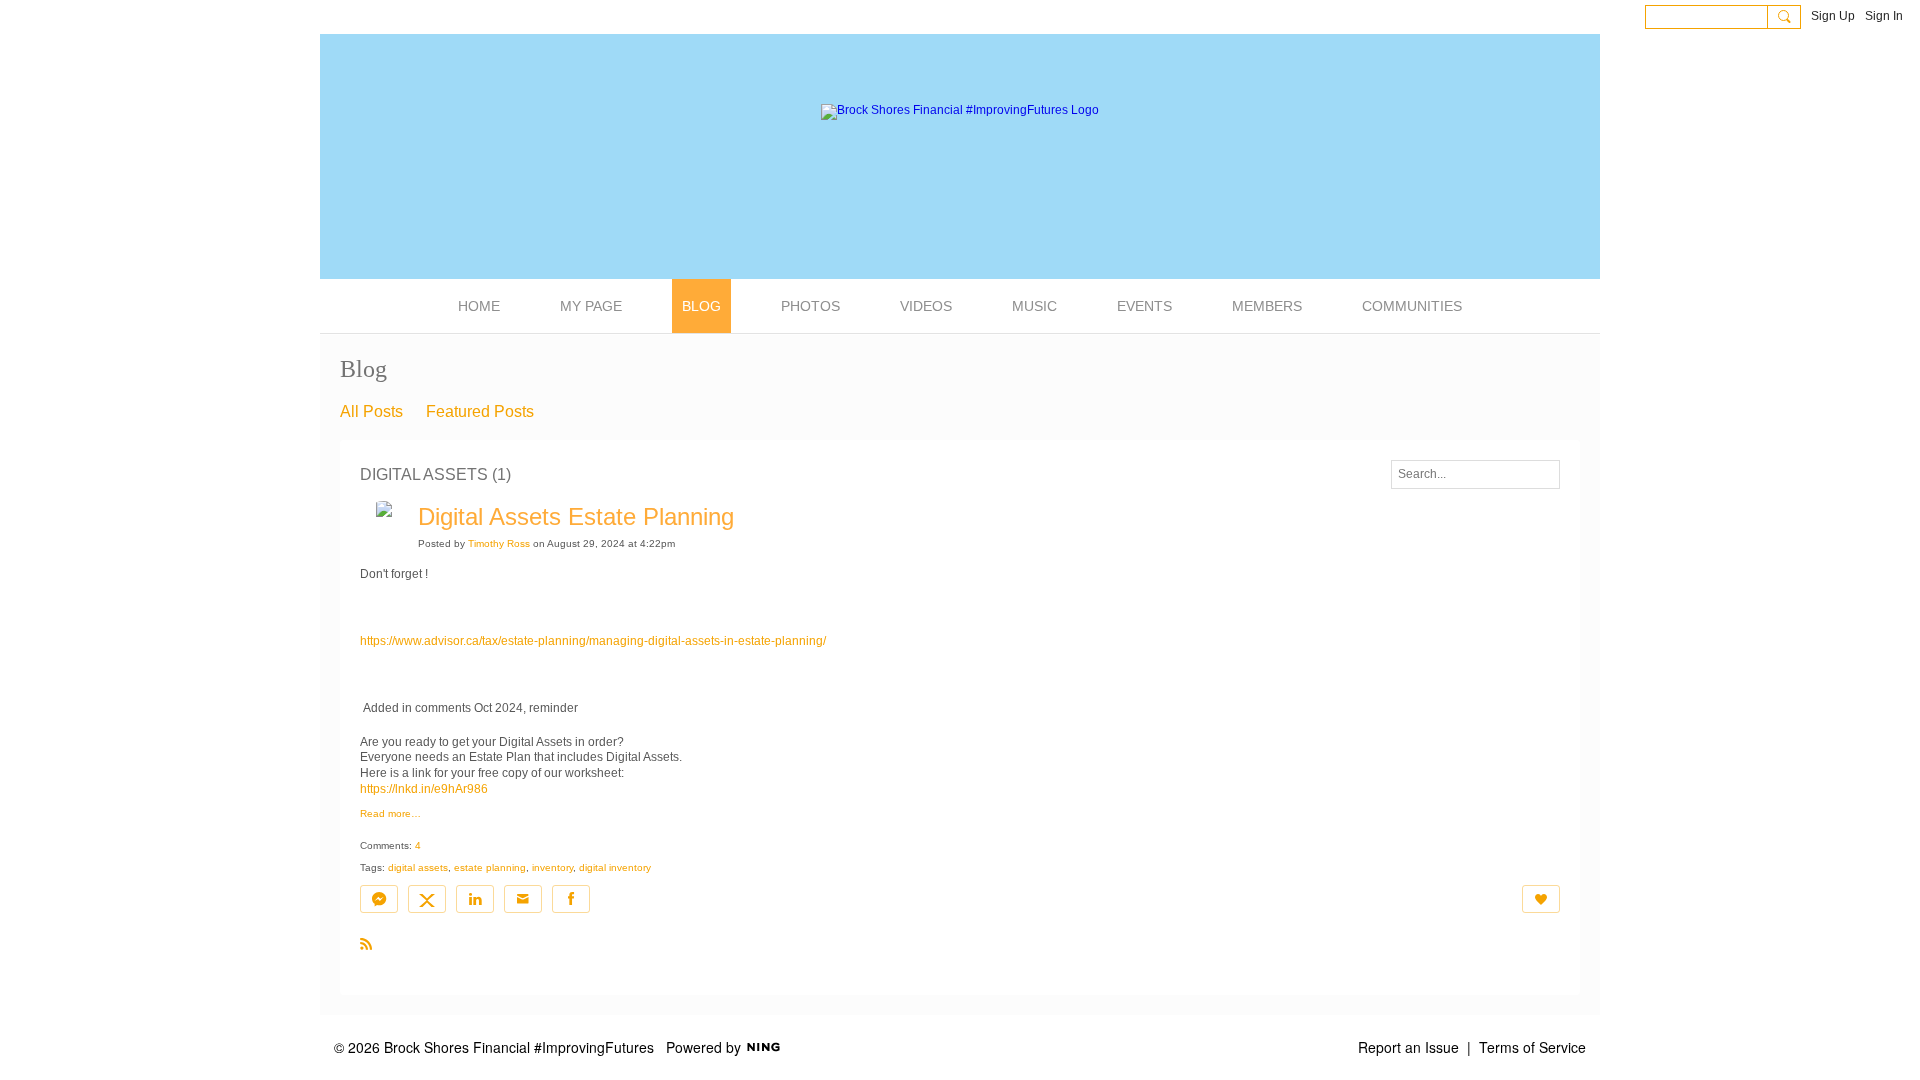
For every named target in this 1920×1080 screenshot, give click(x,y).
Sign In (1884, 16)
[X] (427, 899)
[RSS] (366, 943)
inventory (552, 867)
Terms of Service (1532, 1047)
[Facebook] (571, 899)
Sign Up (1833, 16)
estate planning (490, 867)
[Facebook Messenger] (379, 899)
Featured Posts (480, 411)
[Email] (523, 899)
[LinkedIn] (475, 899)
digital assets (418, 867)
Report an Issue (1408, 1047)
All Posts (371, 411)
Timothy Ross (499, 543)
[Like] (1541, 899)
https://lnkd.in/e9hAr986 (424, 789)
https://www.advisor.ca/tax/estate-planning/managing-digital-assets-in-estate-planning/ (593, 641)
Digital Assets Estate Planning (576, 516)
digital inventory (615, 867)
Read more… (390, 814)
